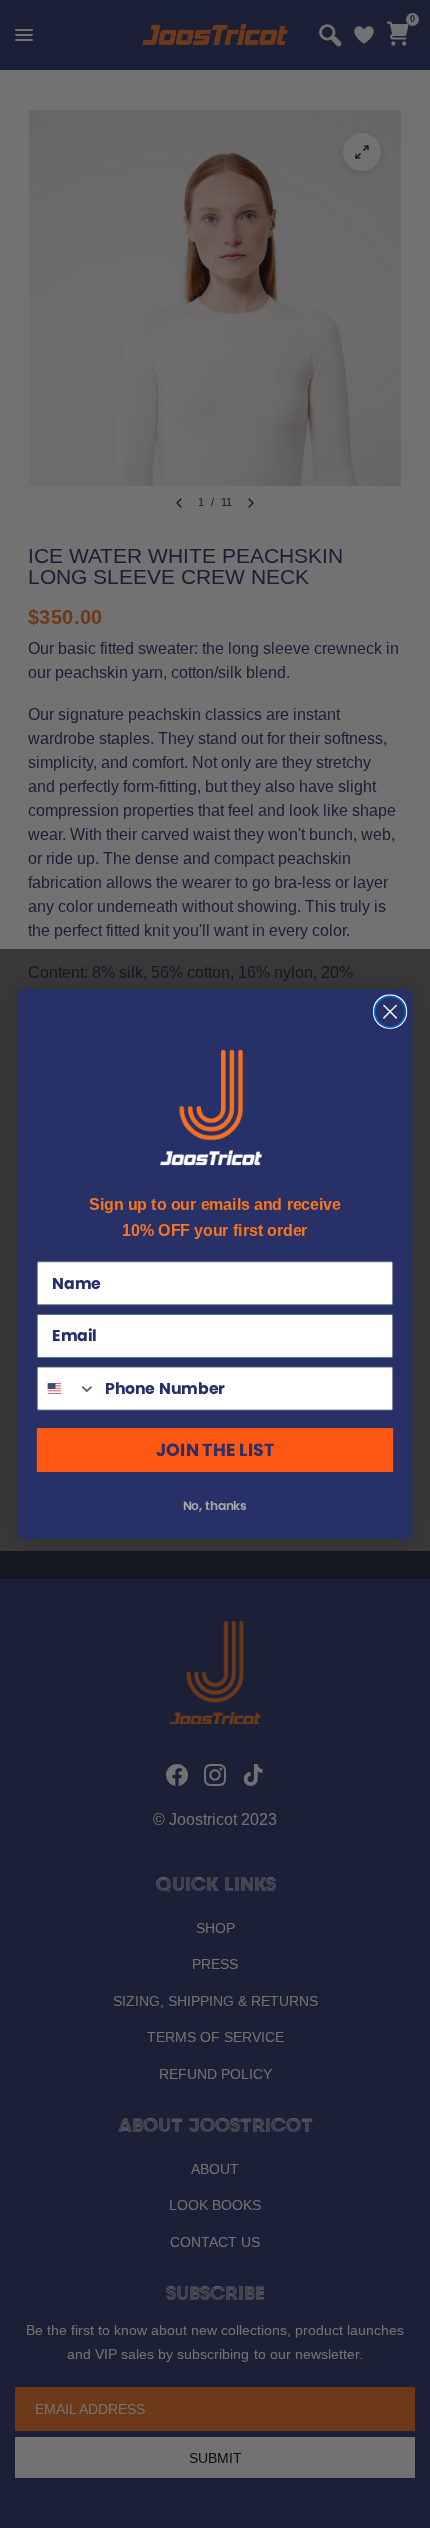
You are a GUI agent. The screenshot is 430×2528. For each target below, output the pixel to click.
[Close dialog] (390, 1011)
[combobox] (67, 1388)
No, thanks (215, 1505)
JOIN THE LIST (215, 1450)
